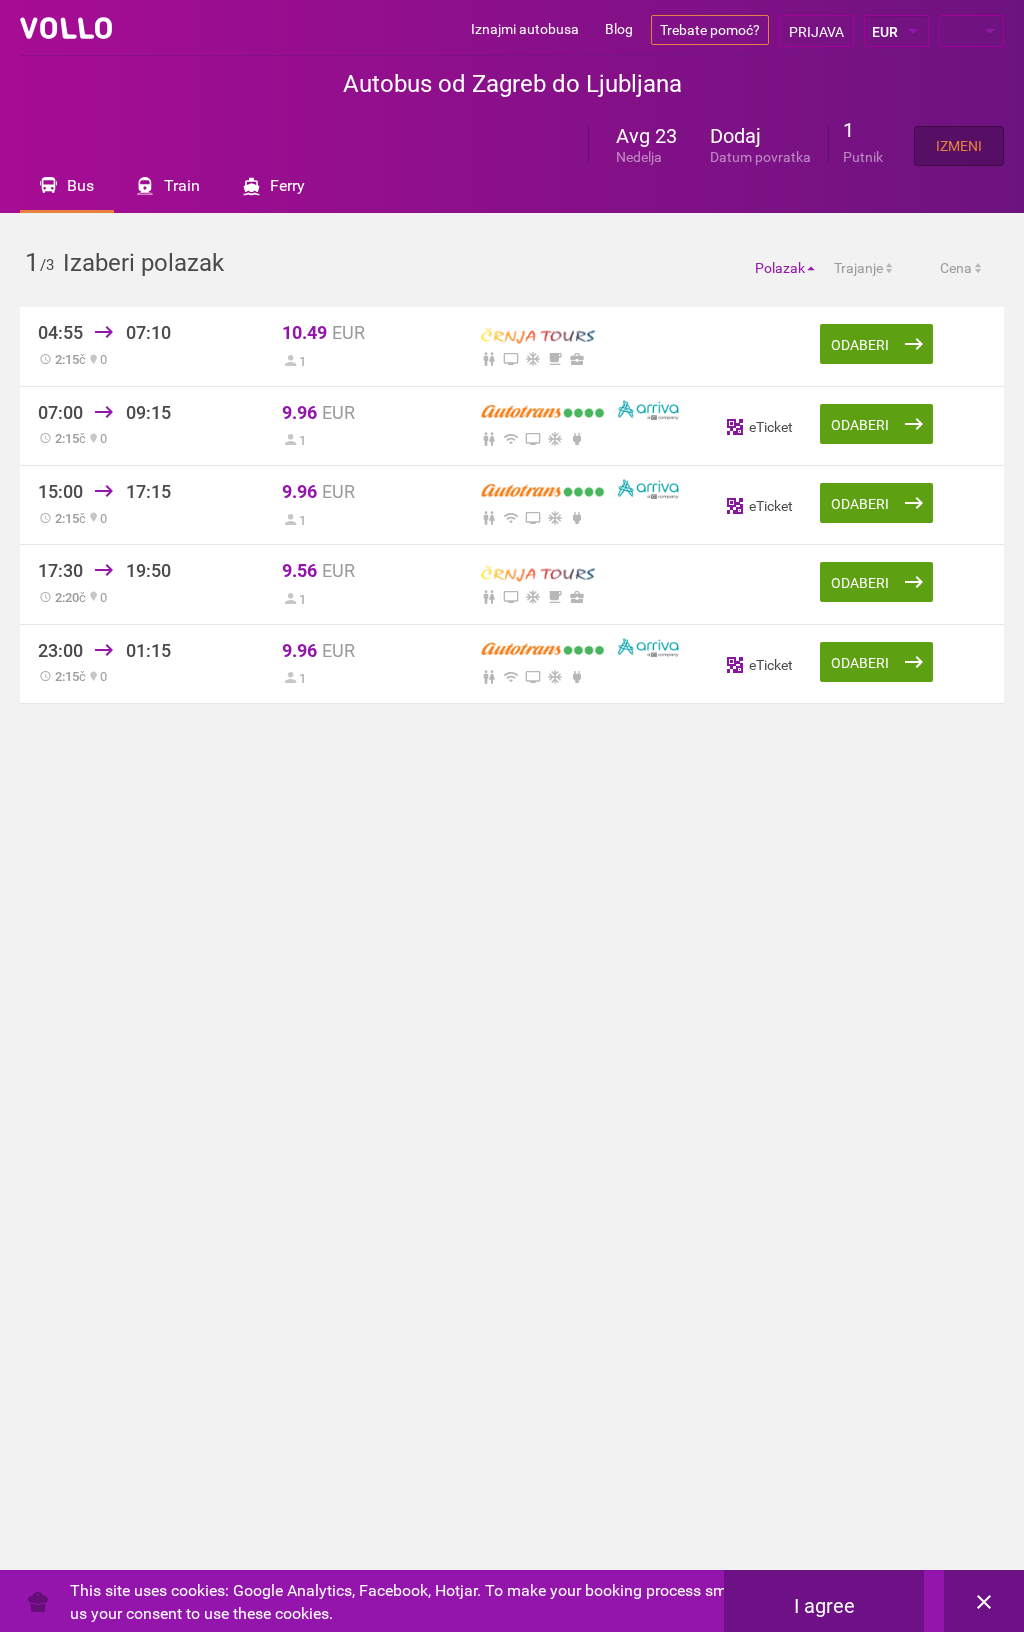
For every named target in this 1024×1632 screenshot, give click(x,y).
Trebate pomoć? (710, 30)
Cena (956, 268)
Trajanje (858, 268)
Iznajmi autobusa (525, 29)
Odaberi (860, 345)
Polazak (780, 268)
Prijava (816, 32)
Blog (619, 29)
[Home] (66, 28)
